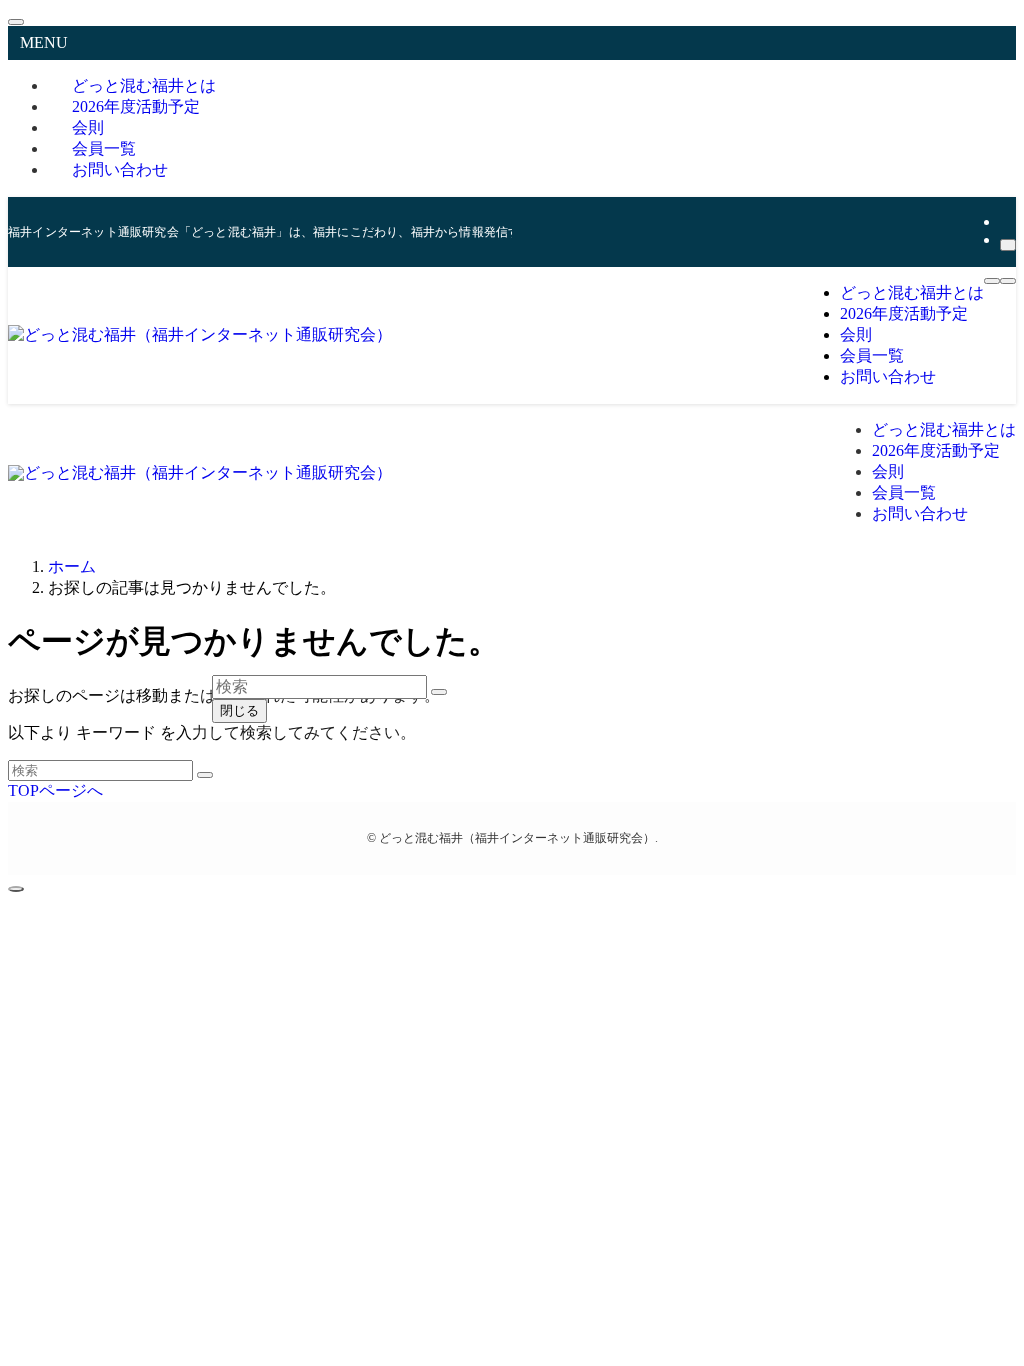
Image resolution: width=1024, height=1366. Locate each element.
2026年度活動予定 (136, 106)
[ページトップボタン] (16, 889)
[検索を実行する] (205, 775)
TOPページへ (55, 790)
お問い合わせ (120, 169)
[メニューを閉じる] (16, 22)
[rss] (1006, 221)
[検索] (1008, 245)
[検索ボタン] (1008, 281)
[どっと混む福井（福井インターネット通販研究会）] (200, 334)
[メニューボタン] (992, 281)
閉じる (239, 710)
